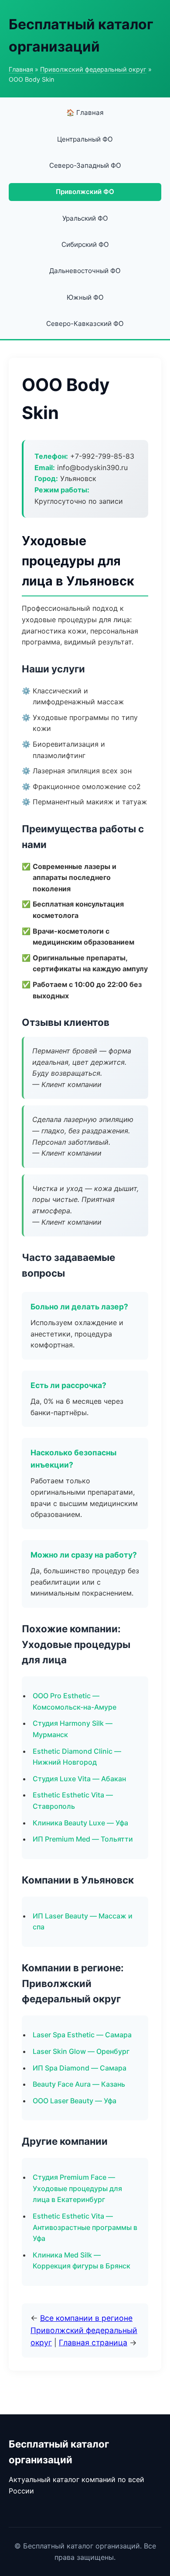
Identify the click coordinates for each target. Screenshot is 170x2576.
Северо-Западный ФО (85, 165)
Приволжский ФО (85, 192)
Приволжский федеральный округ (93, 69)
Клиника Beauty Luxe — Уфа (80, 1823)
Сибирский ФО (85, 244)
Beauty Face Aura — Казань (79, 2084)
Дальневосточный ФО (85, 271)
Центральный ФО (85, 139)
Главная (21, 69)
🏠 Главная (85, 113)
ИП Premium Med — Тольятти (83, 1839)
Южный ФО (85, 297)
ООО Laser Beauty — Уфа (75, 2101)
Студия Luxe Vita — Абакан (79, 1779)
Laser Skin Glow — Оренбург (81, 2051)
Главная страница (93, 2342)
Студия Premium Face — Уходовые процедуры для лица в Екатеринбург (77, 2188)
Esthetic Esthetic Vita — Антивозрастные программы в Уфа (85, 2227)
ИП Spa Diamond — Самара (80, 2068)
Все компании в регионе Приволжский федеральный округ (84, 2330)
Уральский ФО (85, 218)
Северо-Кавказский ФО (85, 324)
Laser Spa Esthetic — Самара (82, 2035)
